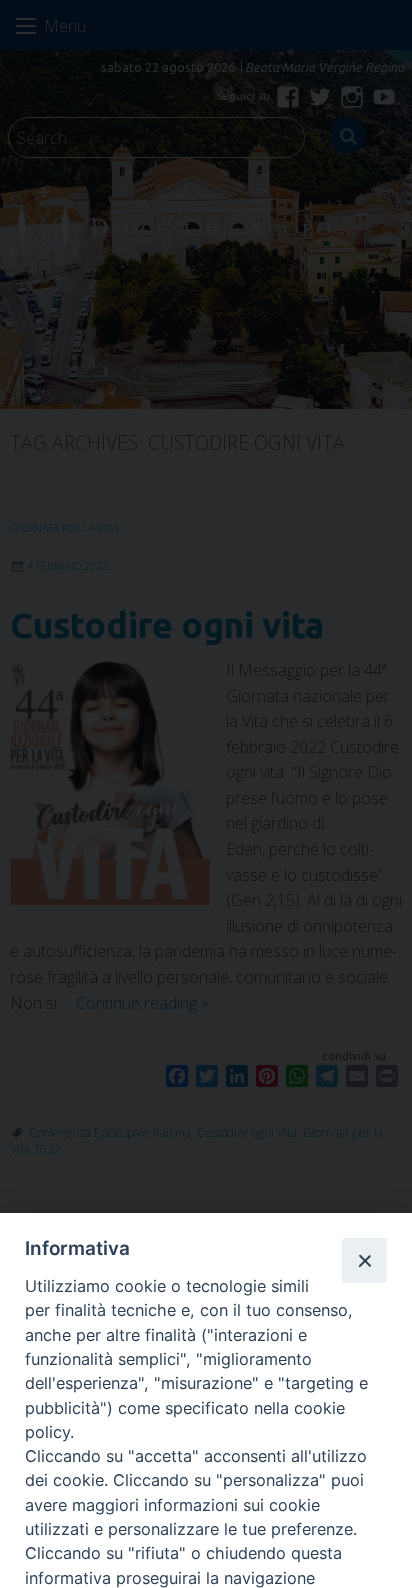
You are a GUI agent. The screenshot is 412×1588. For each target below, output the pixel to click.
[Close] (364, 1260)
